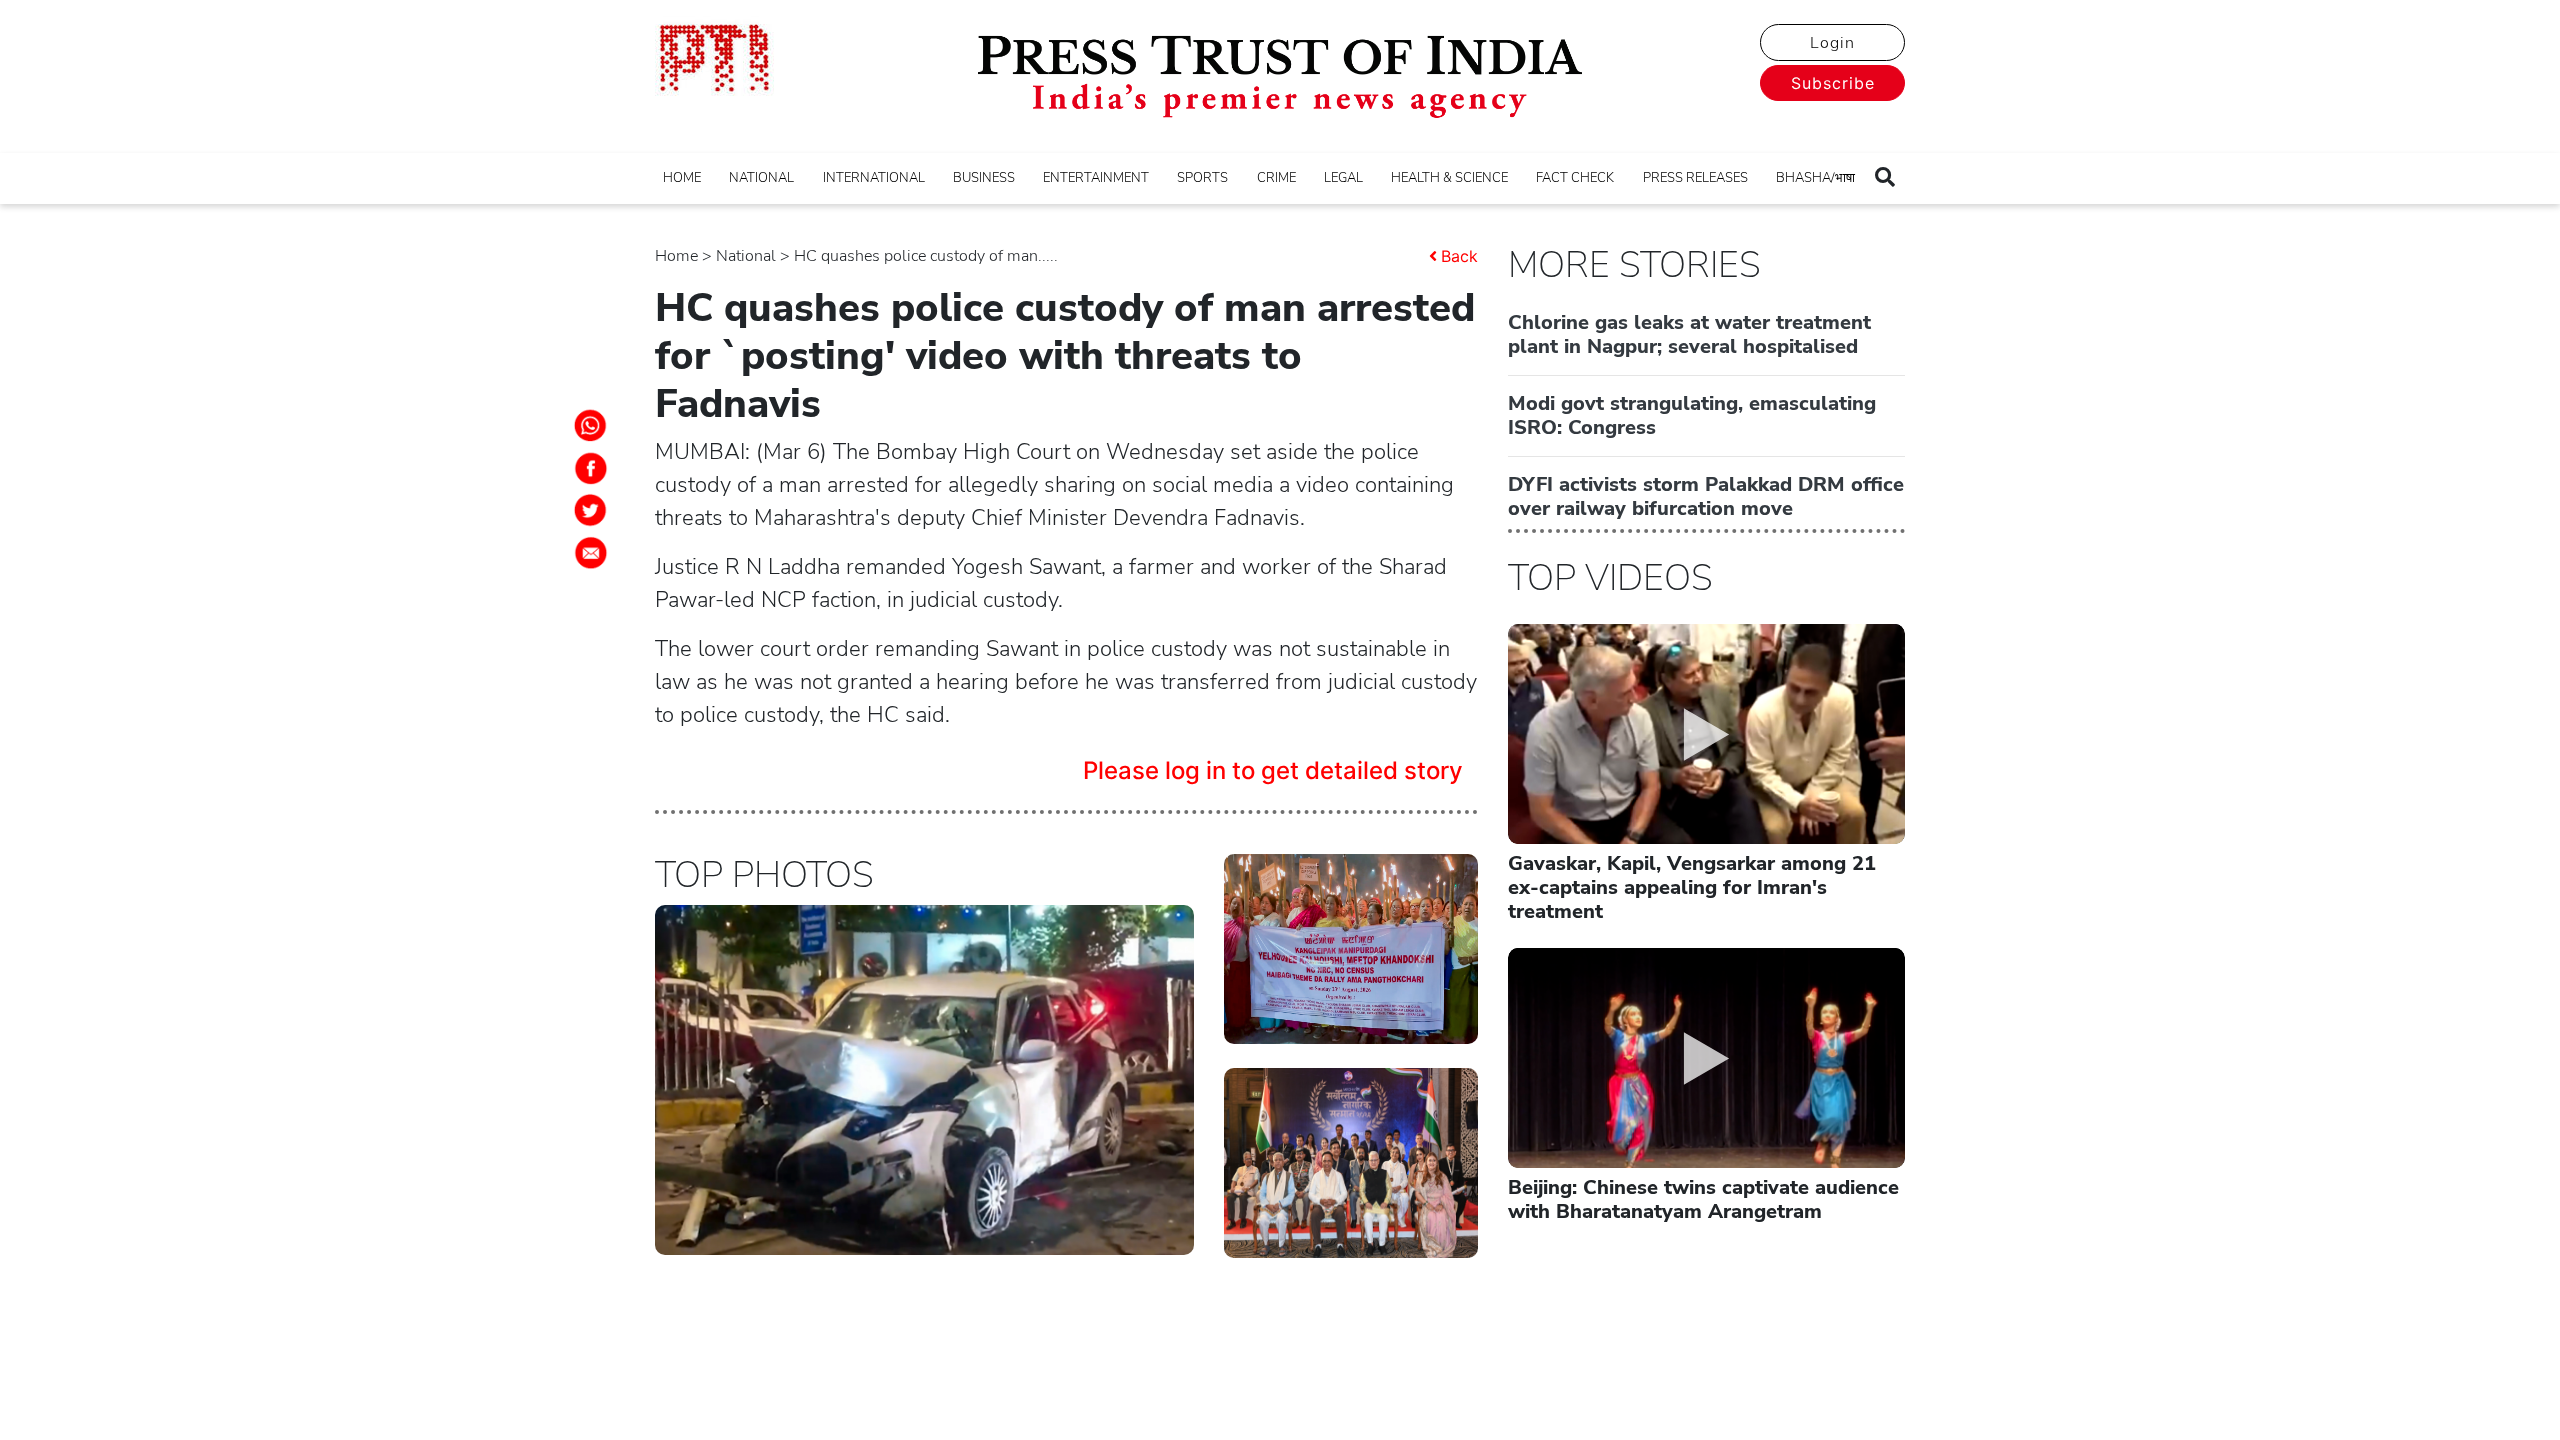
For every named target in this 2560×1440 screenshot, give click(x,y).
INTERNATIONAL (874, 178)
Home (676, 256)
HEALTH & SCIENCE (1449, 178)
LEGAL (1343, 178)
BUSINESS (984, 178)
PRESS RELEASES (1695, 178)
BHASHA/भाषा (1815, 178)
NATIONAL (761, 178)
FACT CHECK (1575, 178)
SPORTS (1202, 178)
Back (1459, 256)
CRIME (1276, 178)
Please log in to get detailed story (1273, 770)
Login (1832, 43)
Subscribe (1833, 83)
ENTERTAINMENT (1096, 178)
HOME (682, 178)
